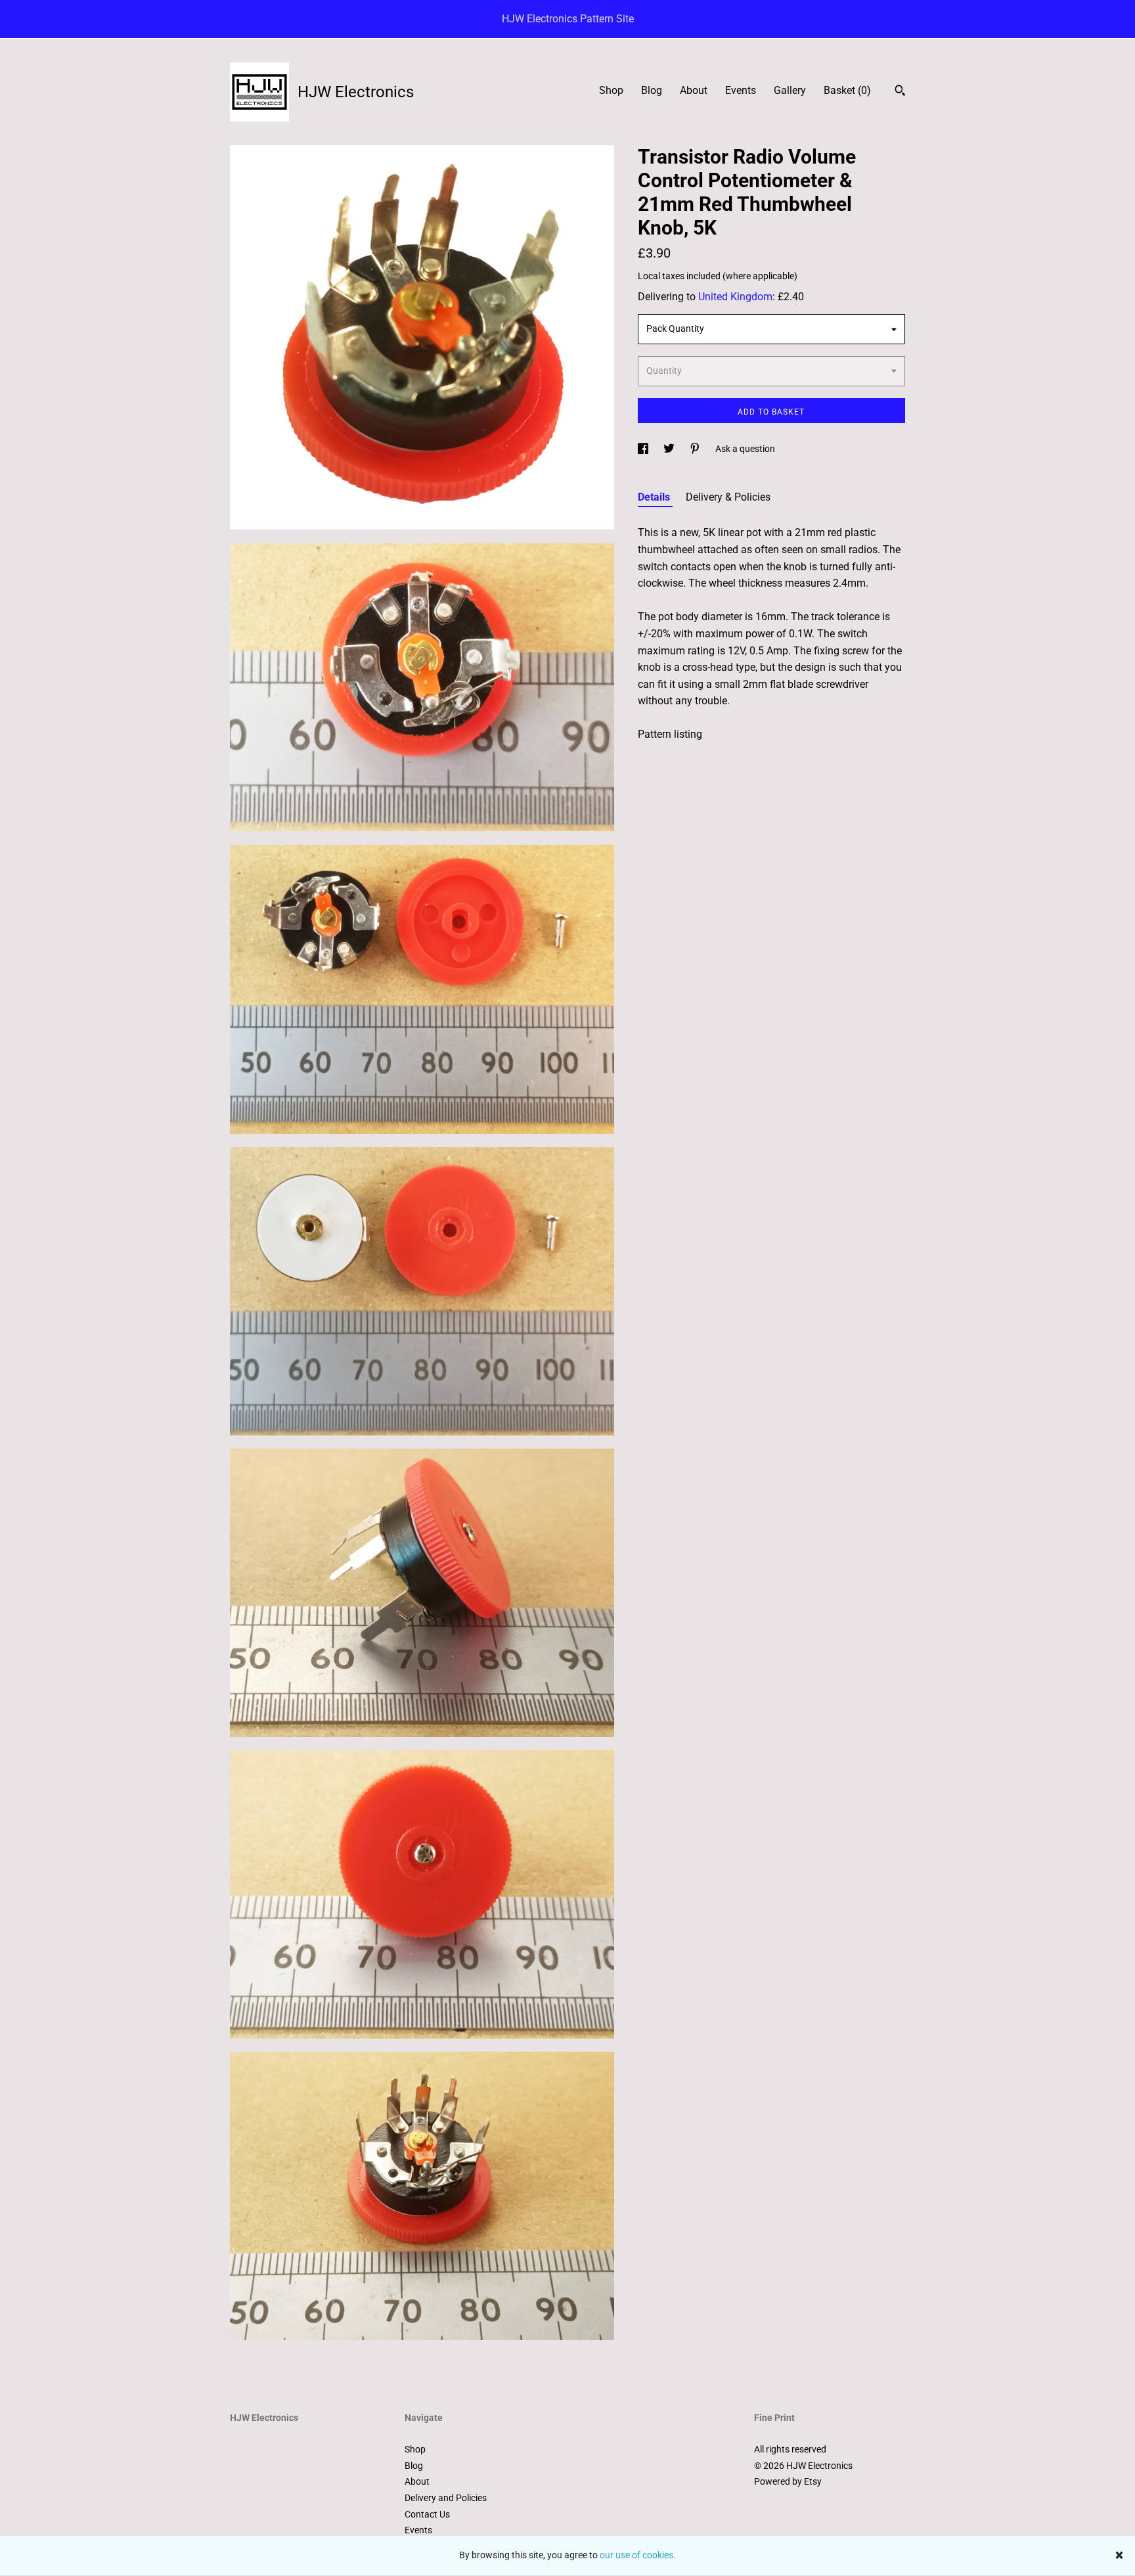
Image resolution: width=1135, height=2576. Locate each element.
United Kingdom (735, 297)
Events (741, 90)
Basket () (847, 90)
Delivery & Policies (728, 497)
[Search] (900, 92)
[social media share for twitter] (670, 449)
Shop (611, 90)
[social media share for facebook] (644, 449)
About (694, 90)
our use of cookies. (638, 2555)
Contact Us (427, 2514)
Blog (652, 90)
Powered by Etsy (788, 2481)
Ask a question (745, 449)
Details (655, 497)
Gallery (790, 90)
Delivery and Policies (446, 2498)
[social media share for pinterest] (696, 449)
